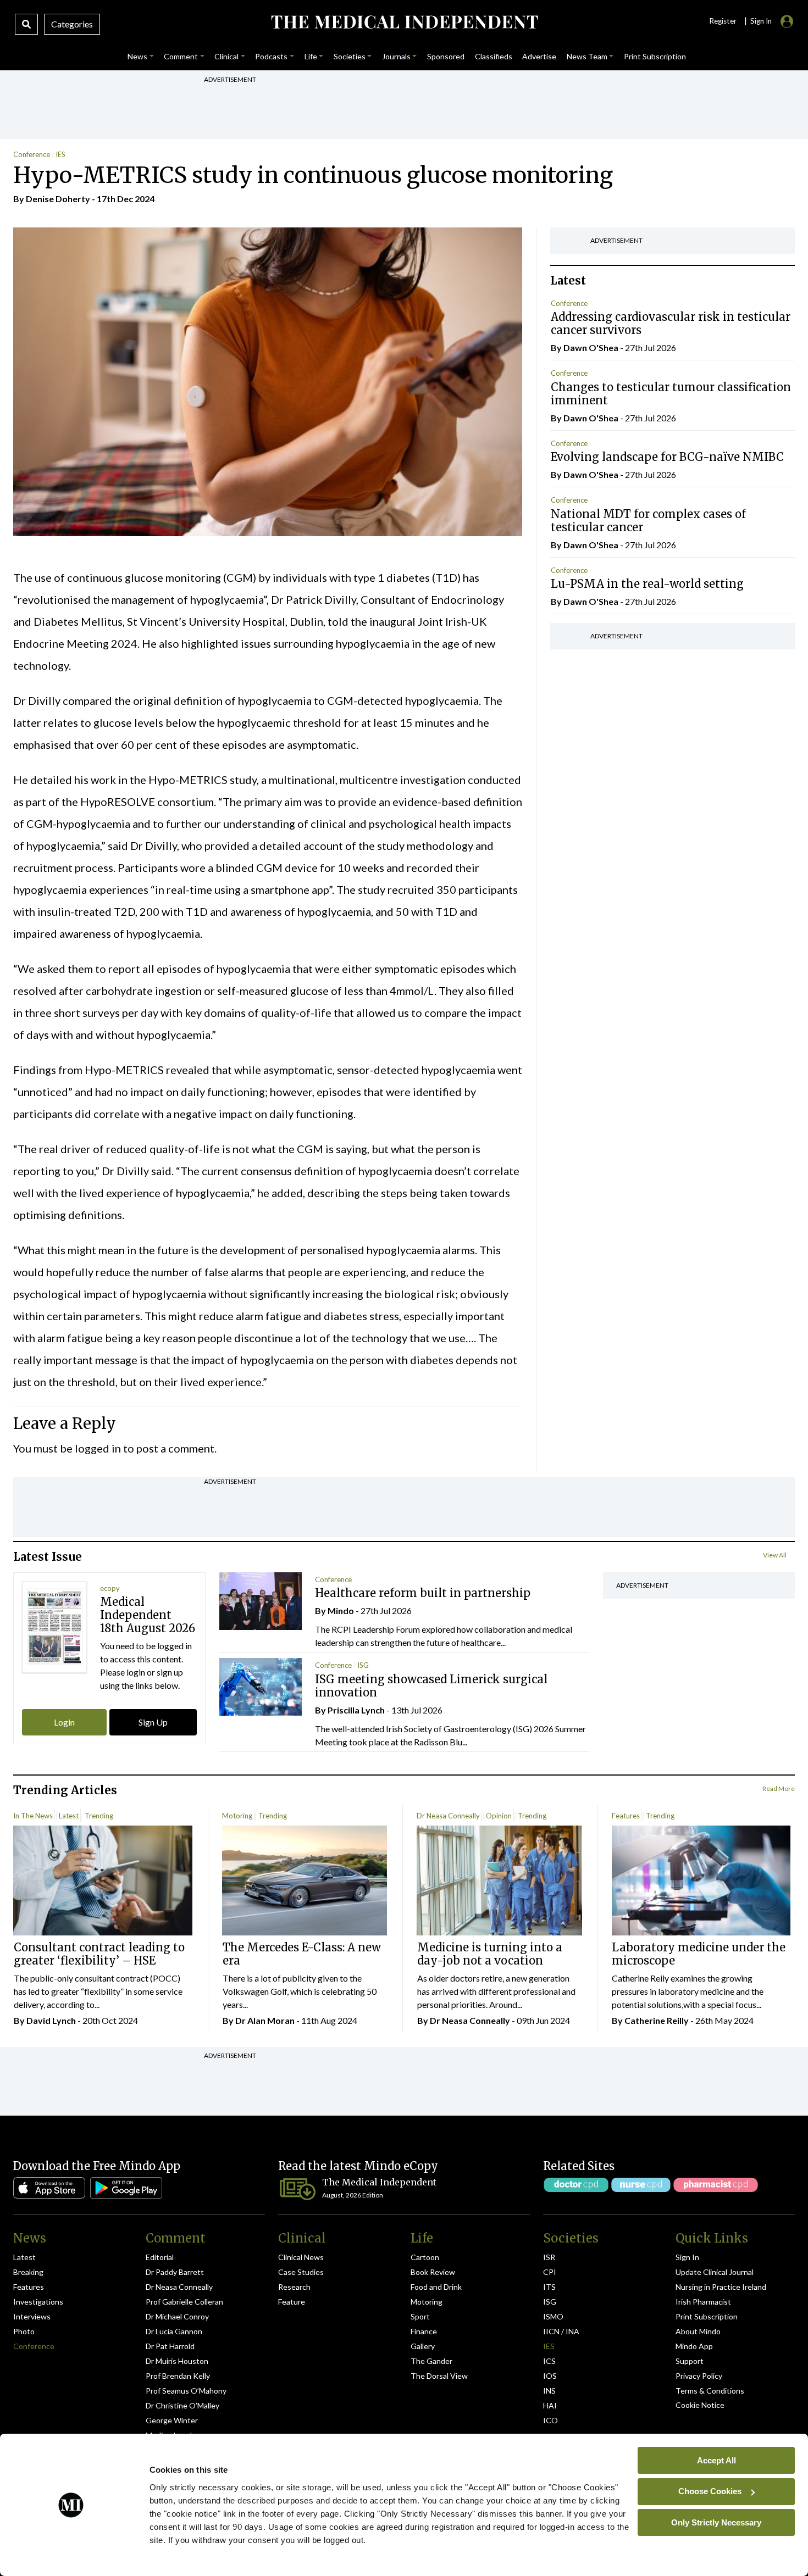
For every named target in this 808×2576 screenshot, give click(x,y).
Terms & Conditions (710, 2391)
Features (626, 1816)
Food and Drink (436, 2287)
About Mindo (698, 2331)
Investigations (38, 2302)
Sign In (687, 2257)
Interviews (32, 2316)
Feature (292, 2302)
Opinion (499, 1816)
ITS (549, 2287)
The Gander (431, 2361)
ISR (549, 2257)
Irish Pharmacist (703, 2302)
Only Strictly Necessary (716, 2522)
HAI (550, 2405)
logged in (98, 1448)
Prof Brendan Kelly (178, 2376)
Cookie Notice (700, 2405)
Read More (779, 1788)
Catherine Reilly (657, 2020)
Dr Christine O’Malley (182, 2405)
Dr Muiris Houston (177, 2361)
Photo (24, 2331)
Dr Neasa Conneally (448, 1816)
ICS (549, 2361)
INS (549, 2391)
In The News (33, 1816)
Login (64, 1722)
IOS (550, 2376)
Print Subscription (707, 2316)
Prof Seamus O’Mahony (186, 2391)
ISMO (553, 2316)
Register (723, 21)
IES (60, 154)
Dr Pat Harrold (170, 2346)
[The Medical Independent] (404, 22)
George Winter (172, 2420)
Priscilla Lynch (356, 1710)
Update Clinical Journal (715, 2272)
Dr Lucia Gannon (174, 2331)
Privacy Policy (699, 2376)
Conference (32, 154)
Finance (424, 2331)
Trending (99, 1816)
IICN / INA (561, 2331)
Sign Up (153, 1722)
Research (294, 2287)
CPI (550, 2272)
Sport (420, 2316)
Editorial (160, 2257)
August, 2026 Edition (353, 2195)
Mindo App (694, 2346)
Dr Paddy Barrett (175, 2272)
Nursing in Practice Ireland (721, 2287)
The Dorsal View (439, 2376)
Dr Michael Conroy (177, 2316)
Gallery (423, 2346)
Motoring (237, 1816)
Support (690, 2361)
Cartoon (425, 2257)
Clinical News (301, 2257)
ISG (363, 1665)
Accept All (716, 2460)
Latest (69, 1816)
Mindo (341, 1610)
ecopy (110, 1588)
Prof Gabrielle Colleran (184, 2302)
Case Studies (301, 2272)
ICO (550, 2420)
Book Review (433, 2272)
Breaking (28, 2272)
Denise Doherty (58, 199)
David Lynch (51, 2020)
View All (775, 1555)
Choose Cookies (710, 2491)
